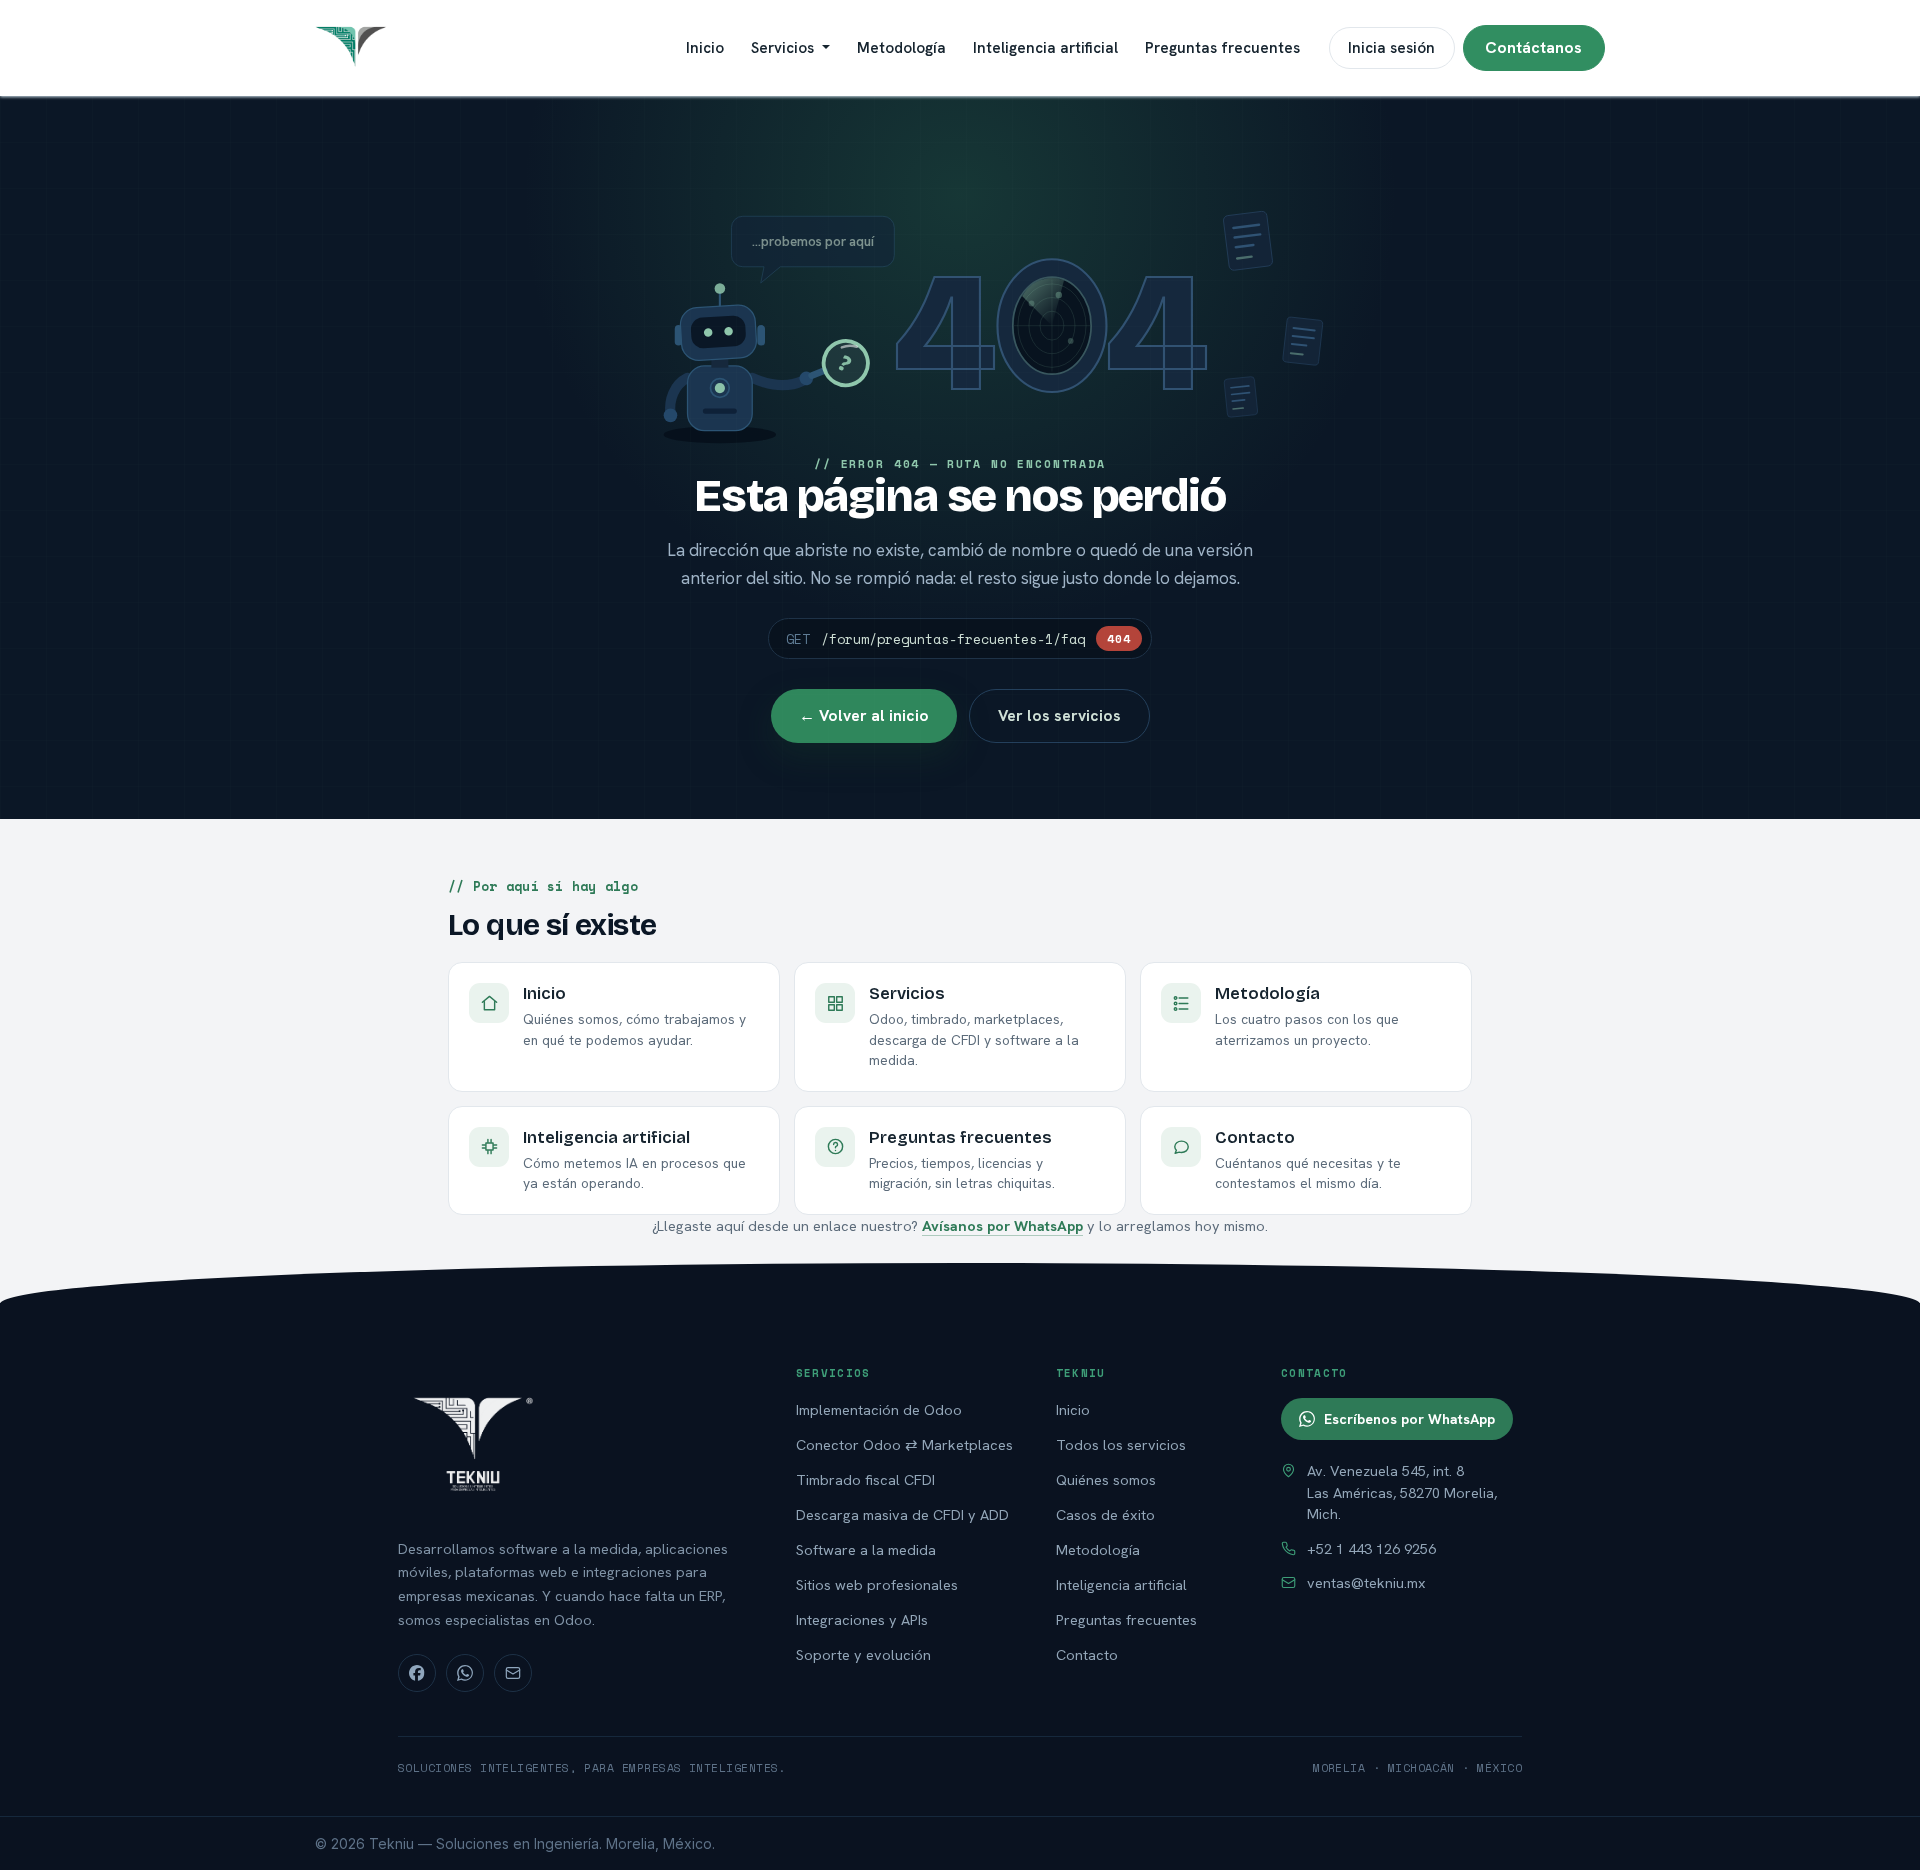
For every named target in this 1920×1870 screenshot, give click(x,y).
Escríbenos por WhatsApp (1409, 1419)
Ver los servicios (1059, 715)
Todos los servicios (1121, 1444)
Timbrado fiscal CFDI (865, 1479)
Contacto (1087, 1654)
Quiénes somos (1106, 1479)
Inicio (1073, 1409)
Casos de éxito (1105, 1514)
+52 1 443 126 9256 (1371, 1548)
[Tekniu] (576, 1442)
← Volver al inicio (864, 715)
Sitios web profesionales (877, 1584)
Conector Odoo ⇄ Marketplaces (904, 1444)
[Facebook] (417, 1673)
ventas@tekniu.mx (1366, 1582)
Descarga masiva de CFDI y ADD (902, 1514)
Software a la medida (866, 1549)
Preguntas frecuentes (1126, 1619)
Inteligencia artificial (1121, 1584)
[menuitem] (705, 48)
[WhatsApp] (465, 1673)
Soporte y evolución (863, 1654)
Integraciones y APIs (862, 1619)
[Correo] (513, 1673)
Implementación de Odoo (879, 1409)
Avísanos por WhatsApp (1002, 1225)
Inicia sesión (1391, 48)
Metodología (1098, 1549)
